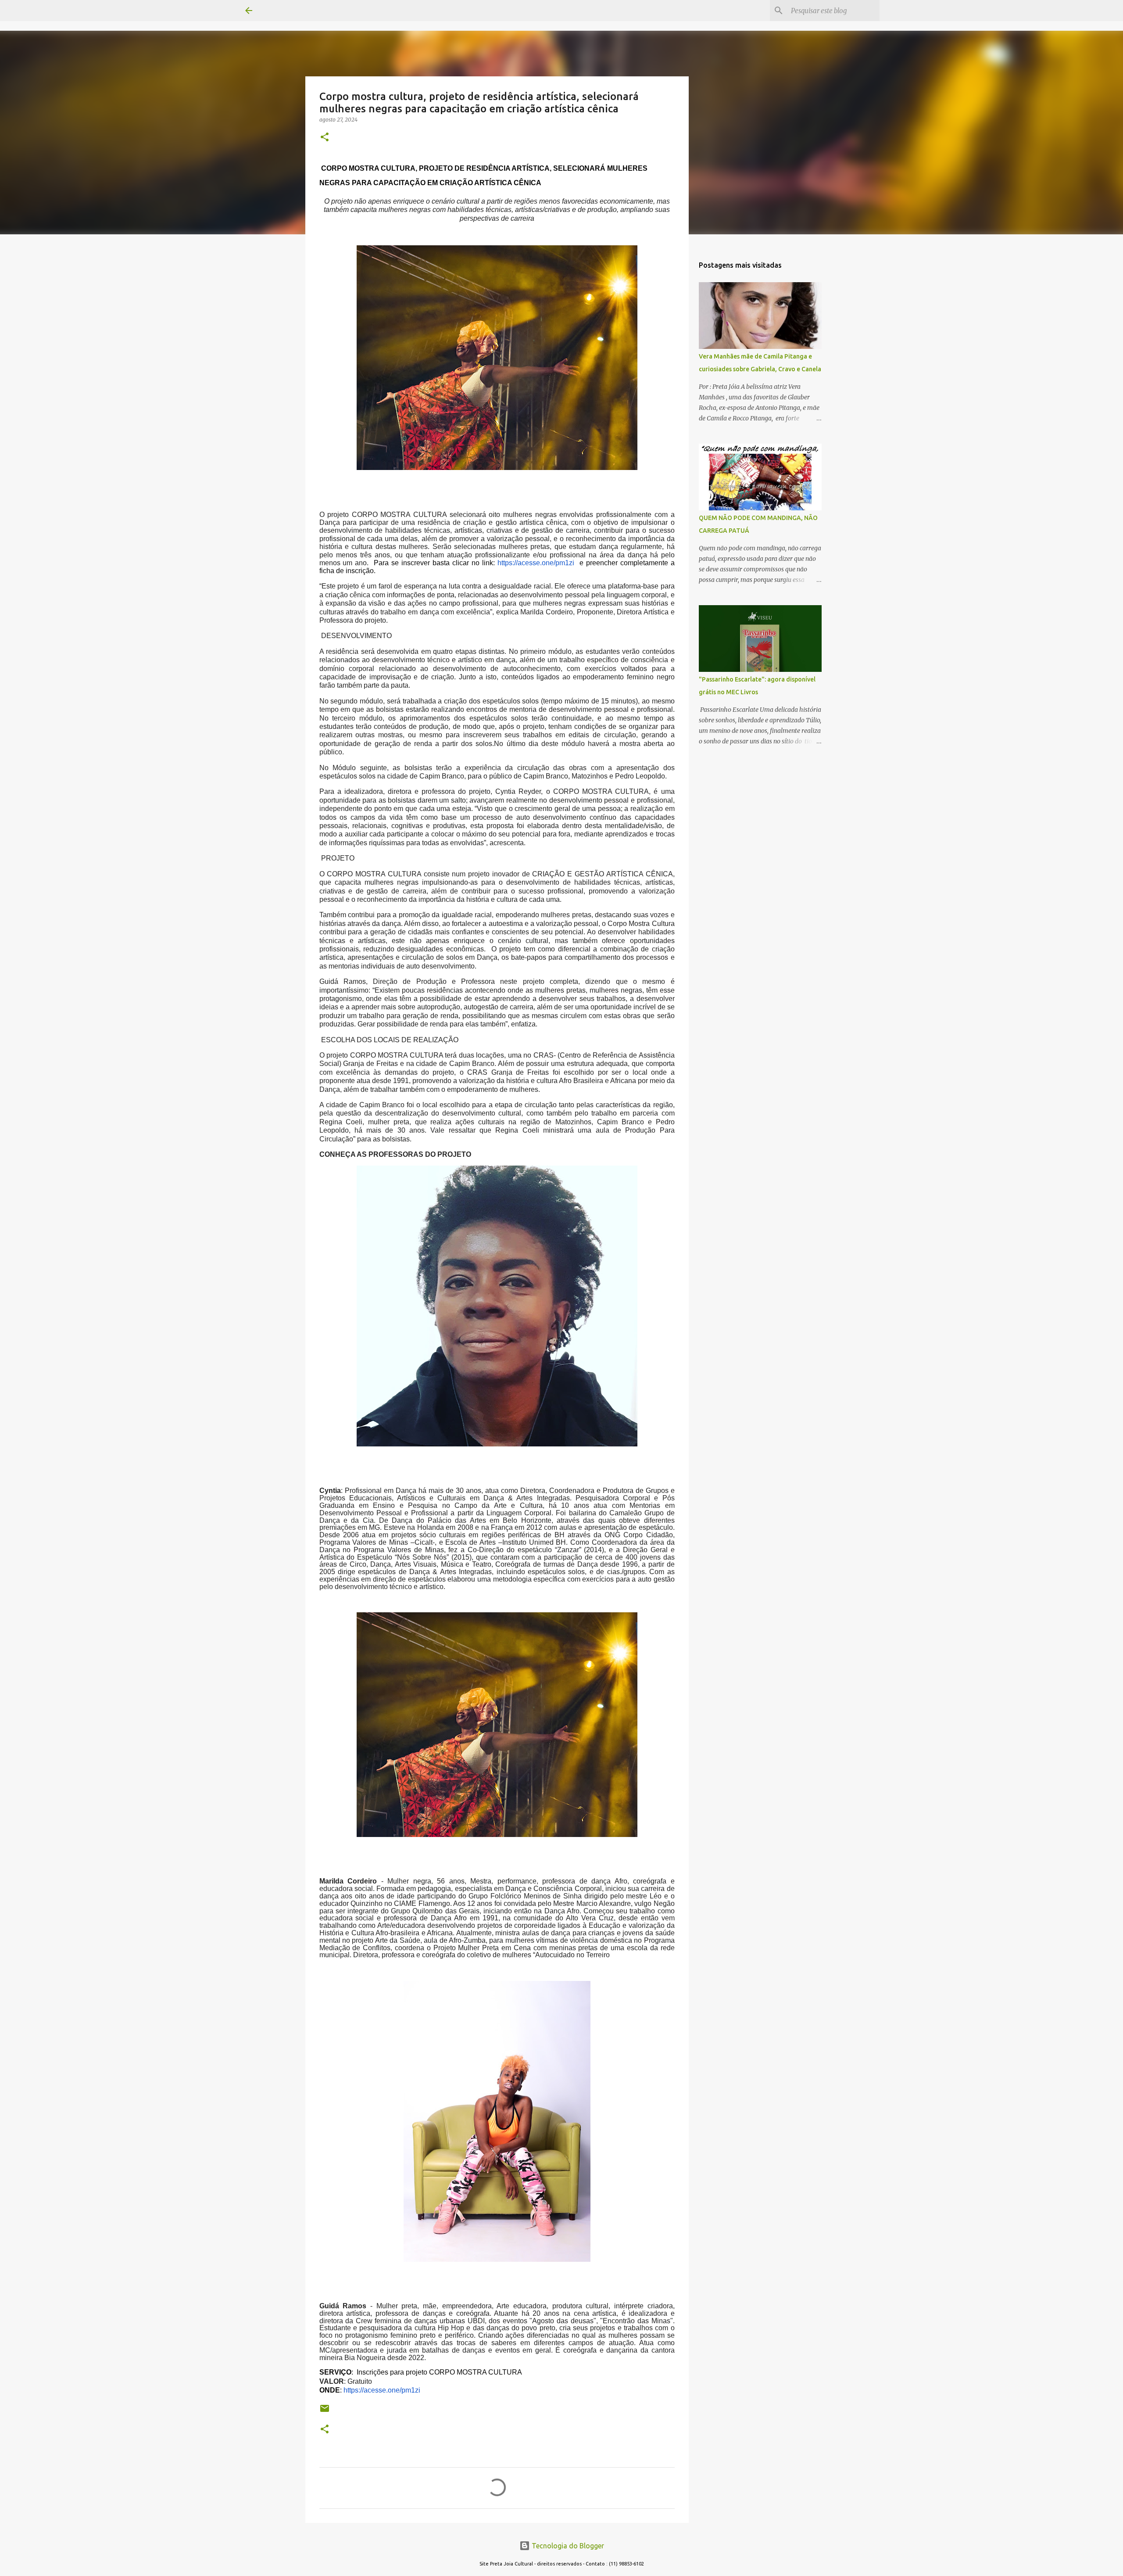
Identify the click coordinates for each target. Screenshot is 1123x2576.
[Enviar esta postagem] (325, 2412)
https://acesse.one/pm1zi (536, 563)
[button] (325, 138)
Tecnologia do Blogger (567, 2546)
